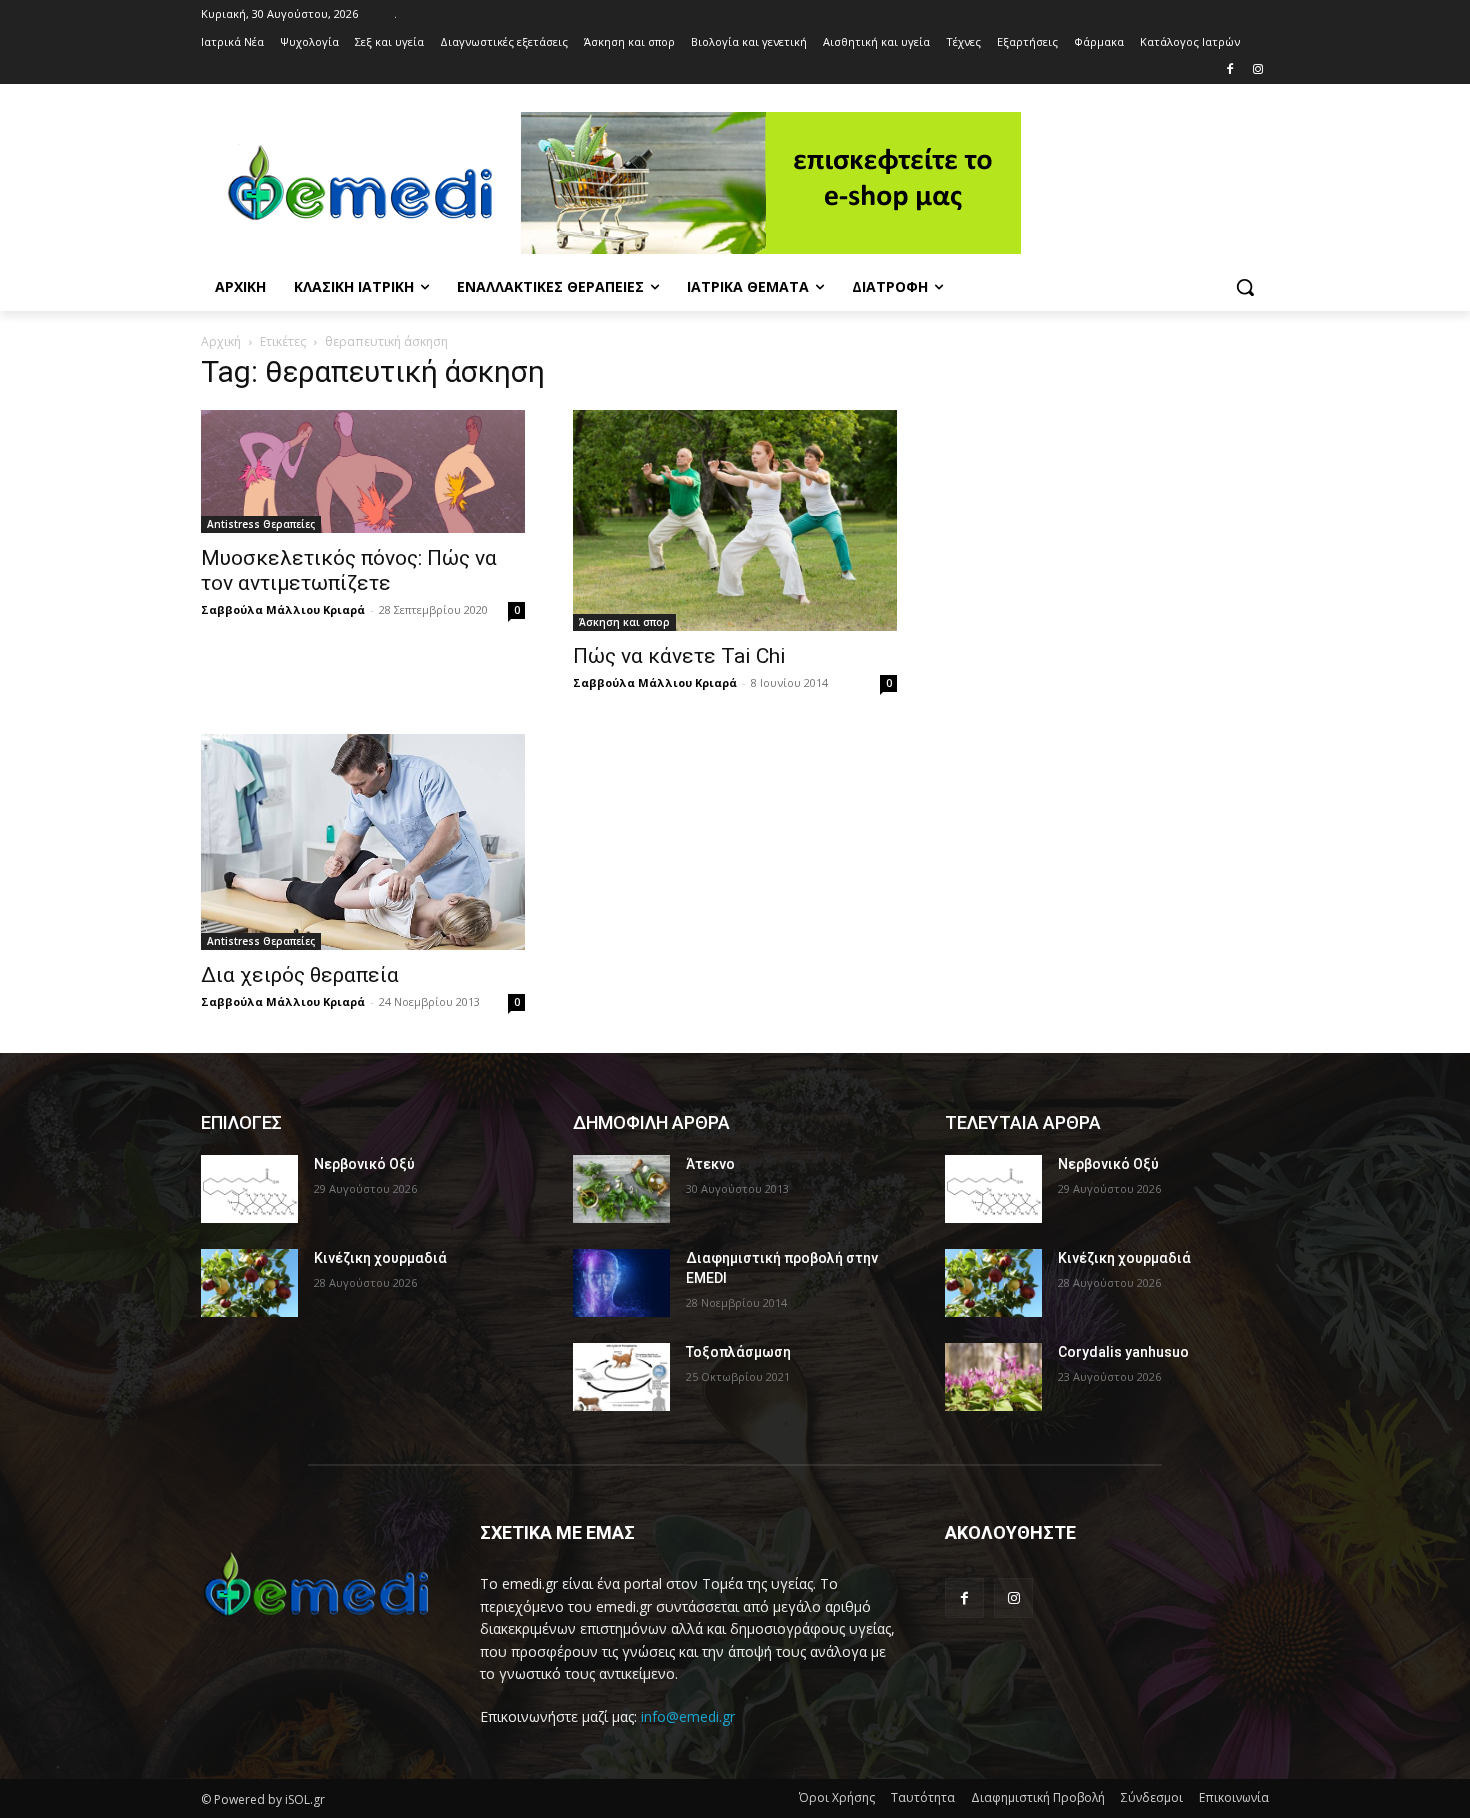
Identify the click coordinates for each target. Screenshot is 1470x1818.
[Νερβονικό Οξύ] (249, 1189)
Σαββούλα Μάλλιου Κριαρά (283, 609)
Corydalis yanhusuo (1123, 1352)
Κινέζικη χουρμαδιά (380, 1258)
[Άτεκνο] (621, 1189)
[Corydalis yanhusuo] (993, 1377)
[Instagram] (1257, 70)
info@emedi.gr (688, 1716)
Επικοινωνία (1234, 1797)
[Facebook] (1229, 70)
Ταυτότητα (923, 1797)
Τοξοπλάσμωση (738, 1352)
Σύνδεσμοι (1152, 1797)
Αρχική (221, 341)
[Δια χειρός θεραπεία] (363, 842)
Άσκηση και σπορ (624, 622)
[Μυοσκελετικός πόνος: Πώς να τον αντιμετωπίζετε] (363, 472)
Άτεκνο (710, 1164)
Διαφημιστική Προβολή (1038, 1797)
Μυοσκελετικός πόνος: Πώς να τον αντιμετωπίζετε (349, 570)
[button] (1245, 287)
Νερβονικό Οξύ (364, 1164)
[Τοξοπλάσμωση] (621, 1377)
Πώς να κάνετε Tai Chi (679, 656)
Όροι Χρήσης (837, 1797)
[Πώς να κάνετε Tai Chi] (735, 520)
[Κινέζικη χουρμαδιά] (249, 1283)
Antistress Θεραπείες (261, 524)
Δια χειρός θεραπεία (300, 975)
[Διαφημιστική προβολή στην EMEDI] (621, 1283)
